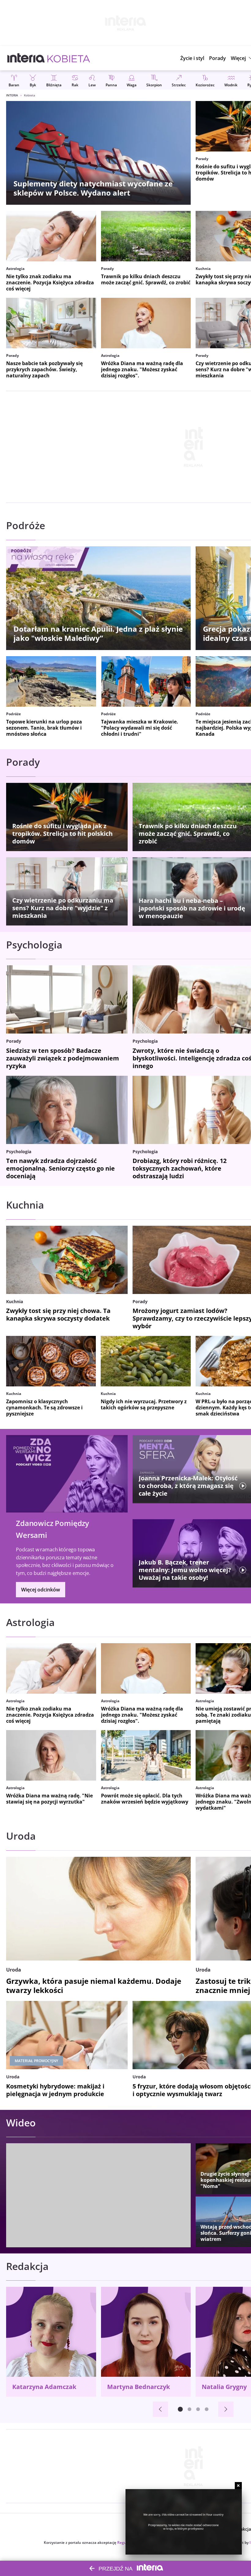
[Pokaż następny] (226, 2409)
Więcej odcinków (41, 1590)
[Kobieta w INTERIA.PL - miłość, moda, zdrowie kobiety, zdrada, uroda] (69, 58)
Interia (12, 95)
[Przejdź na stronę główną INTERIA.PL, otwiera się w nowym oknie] (26, 58)
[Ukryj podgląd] (238, 2486)
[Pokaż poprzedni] (160, 2409)
